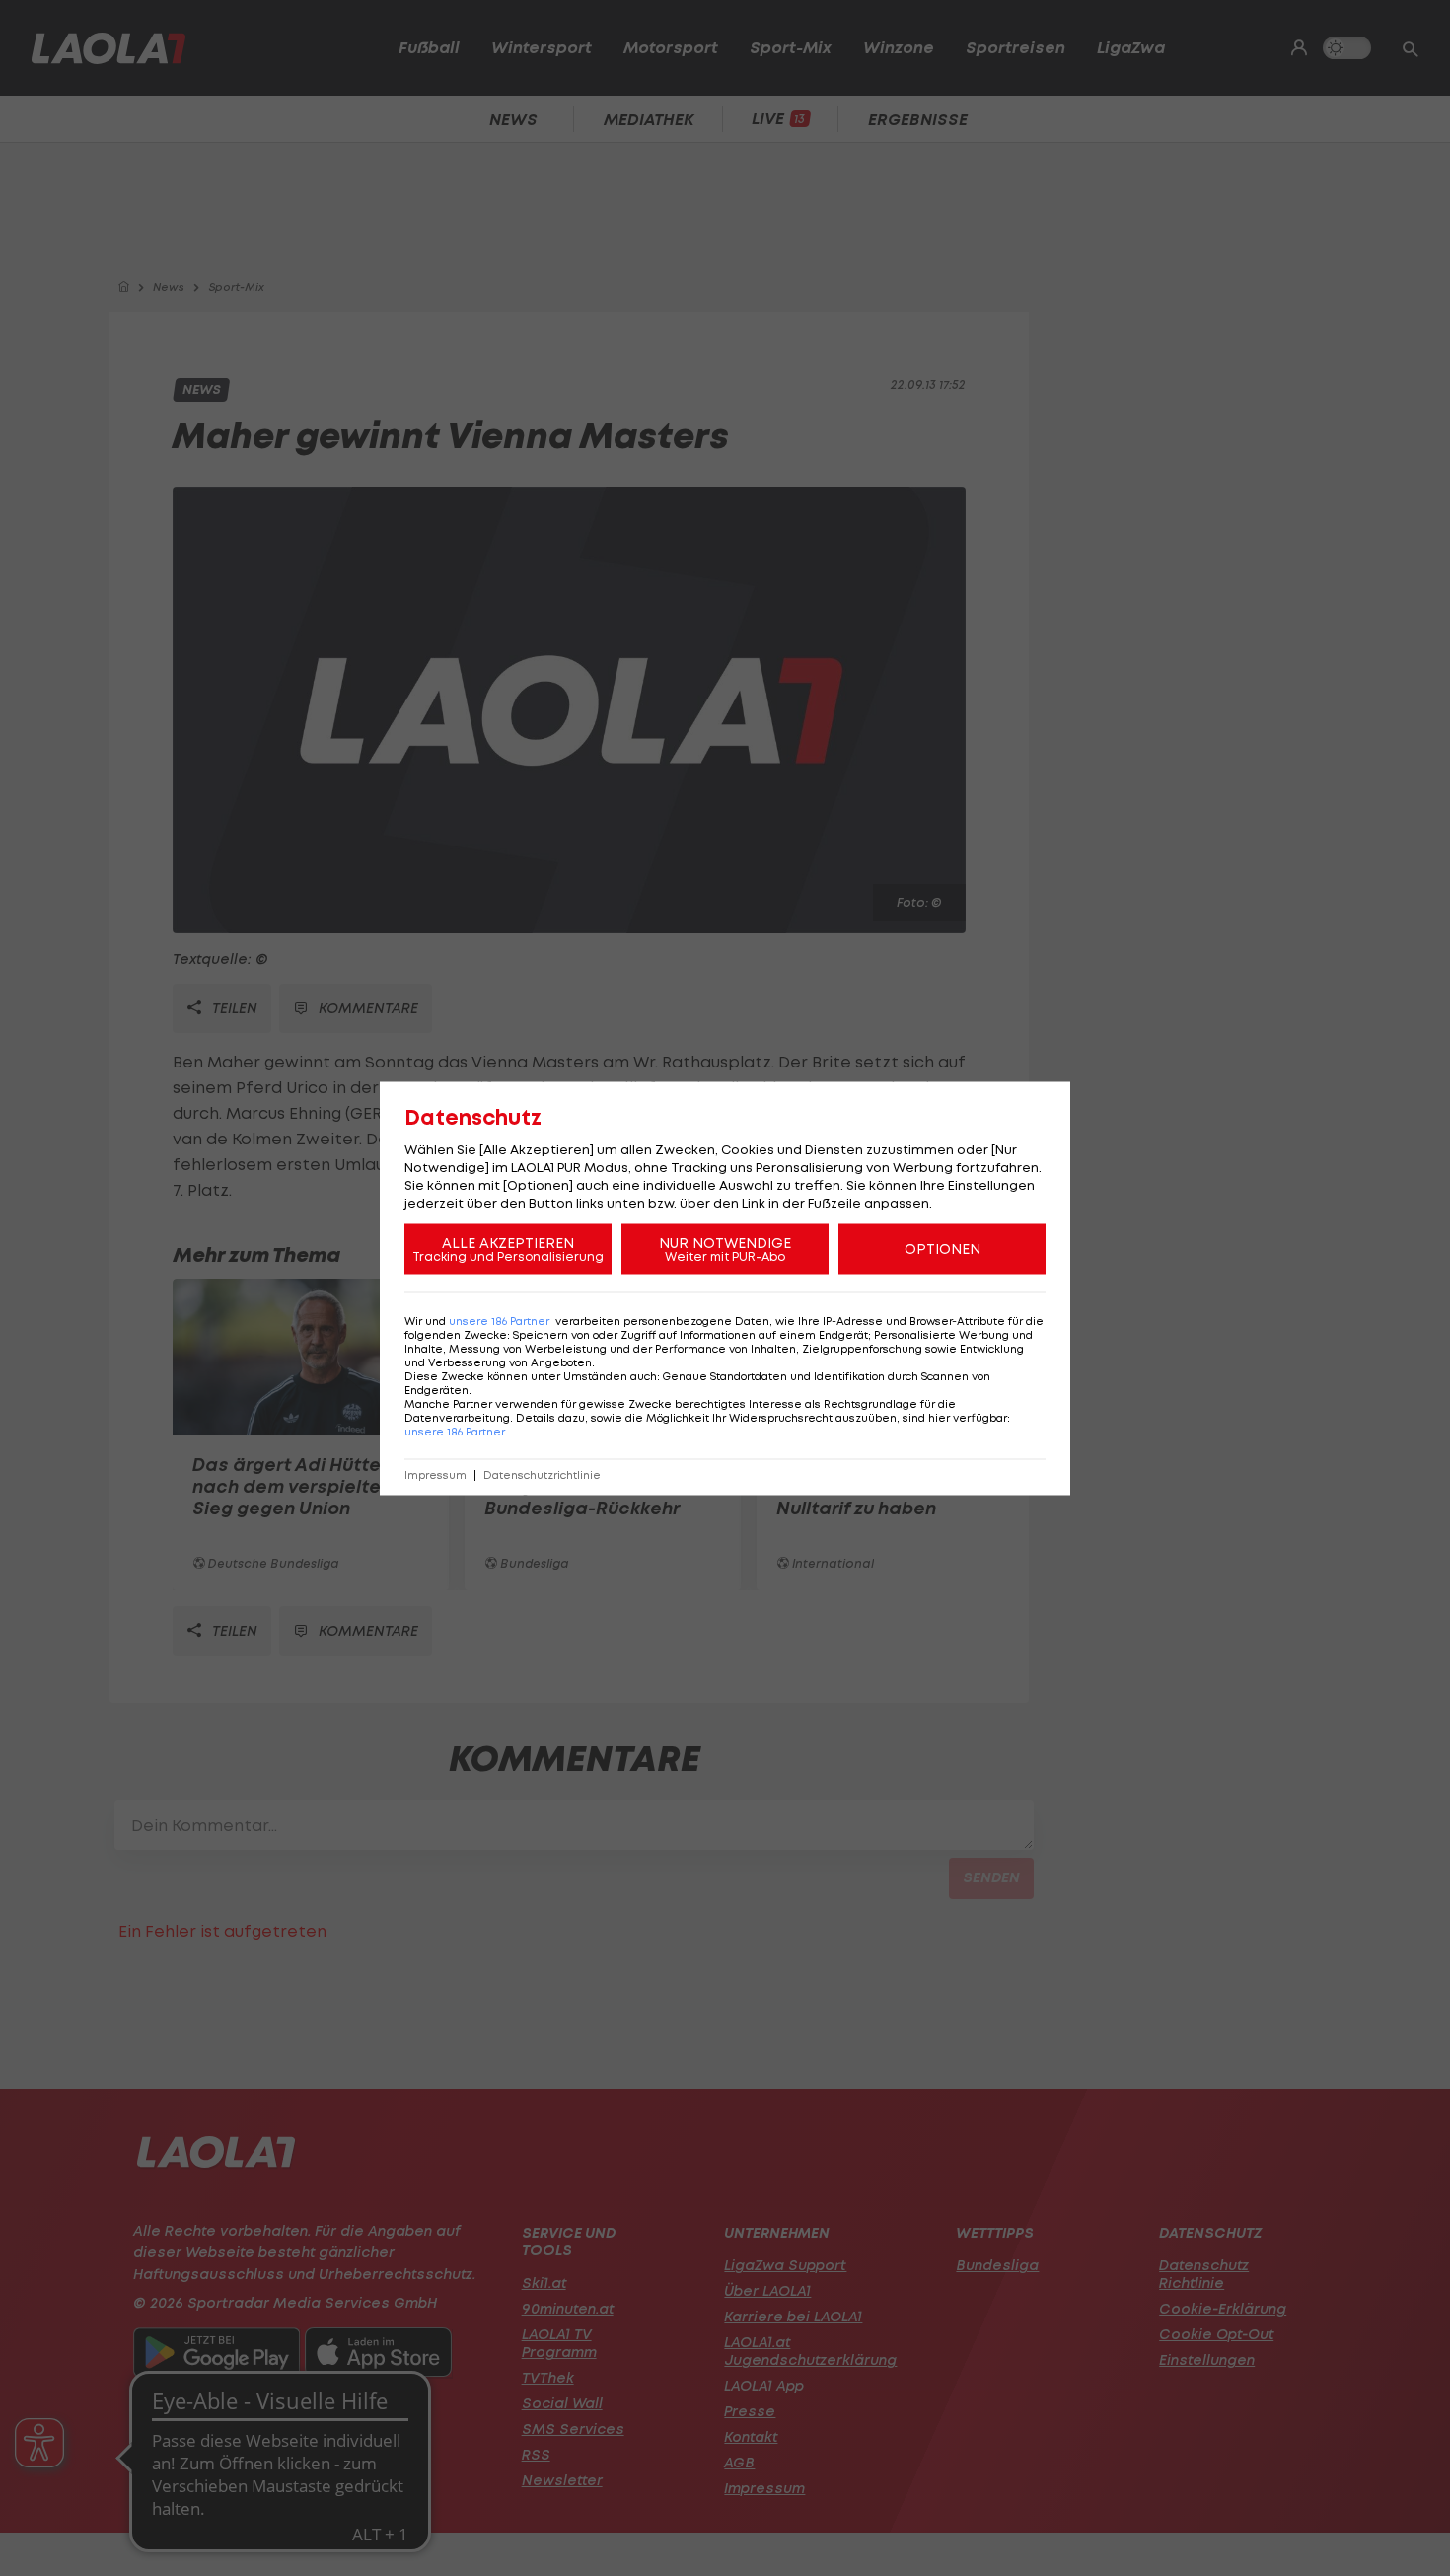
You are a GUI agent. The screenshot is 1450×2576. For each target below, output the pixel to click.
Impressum (435, 1474)
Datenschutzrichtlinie (542, 1474)
